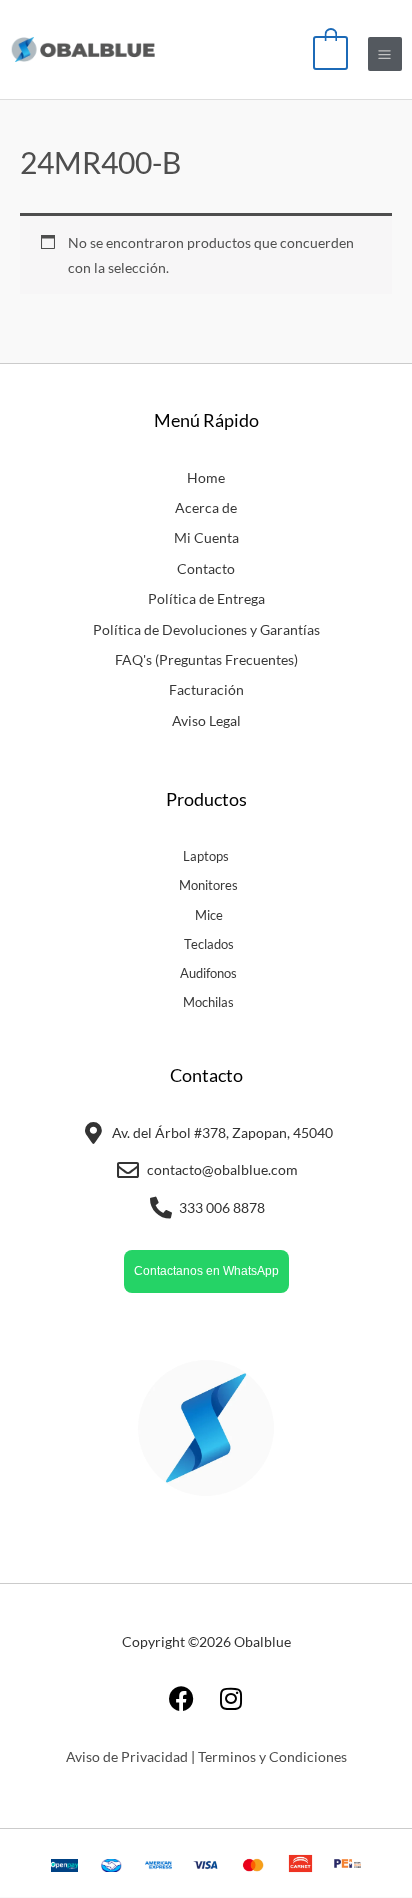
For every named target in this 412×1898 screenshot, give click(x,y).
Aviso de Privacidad (127, 1756)
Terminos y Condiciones (272, 1756)
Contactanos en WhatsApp (206, 1271)
